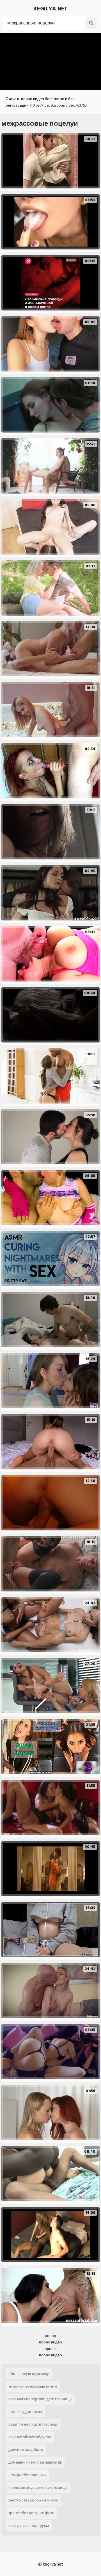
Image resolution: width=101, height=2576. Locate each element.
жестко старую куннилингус (33, 2500)
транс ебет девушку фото (31, 2513)
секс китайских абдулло (30, 2437)
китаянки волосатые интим (33, 2386)
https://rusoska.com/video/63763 (58, 105)
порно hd (50, 2349)
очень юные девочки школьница (38, 2488)
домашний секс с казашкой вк (35, 2462)
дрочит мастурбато (26, 2450)
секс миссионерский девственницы (40, 2399)
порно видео (50, 2342)
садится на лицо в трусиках (33, 2424)
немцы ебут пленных (27, 2475)
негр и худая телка (25, 2412)
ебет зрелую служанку (29, 2374)
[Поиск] (91, 23)
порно (50, 2336)
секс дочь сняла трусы (29, 2526)
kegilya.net (50, 9)
